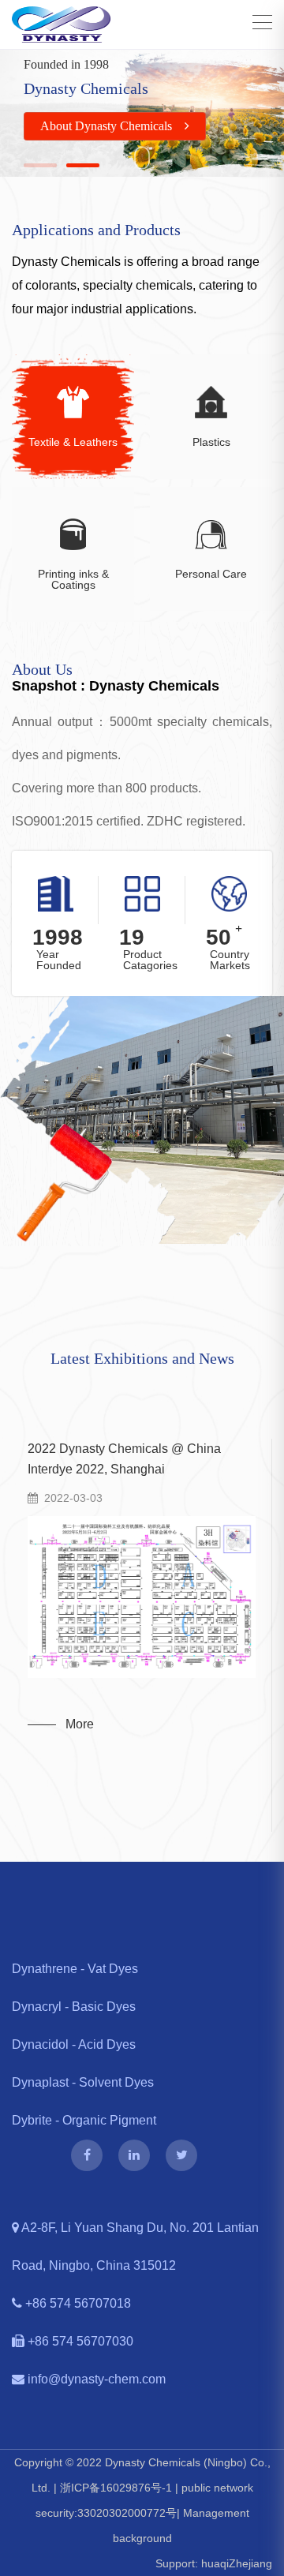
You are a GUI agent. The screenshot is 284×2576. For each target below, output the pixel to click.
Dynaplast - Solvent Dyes (83, 2082)
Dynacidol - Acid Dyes (74, 2044)
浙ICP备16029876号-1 (116, 2488)
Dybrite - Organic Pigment (84, 2120)
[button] (40, 165)
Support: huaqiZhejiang (214, 2563)
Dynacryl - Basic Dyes (74, 2007)
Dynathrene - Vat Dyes (75, 1969)
